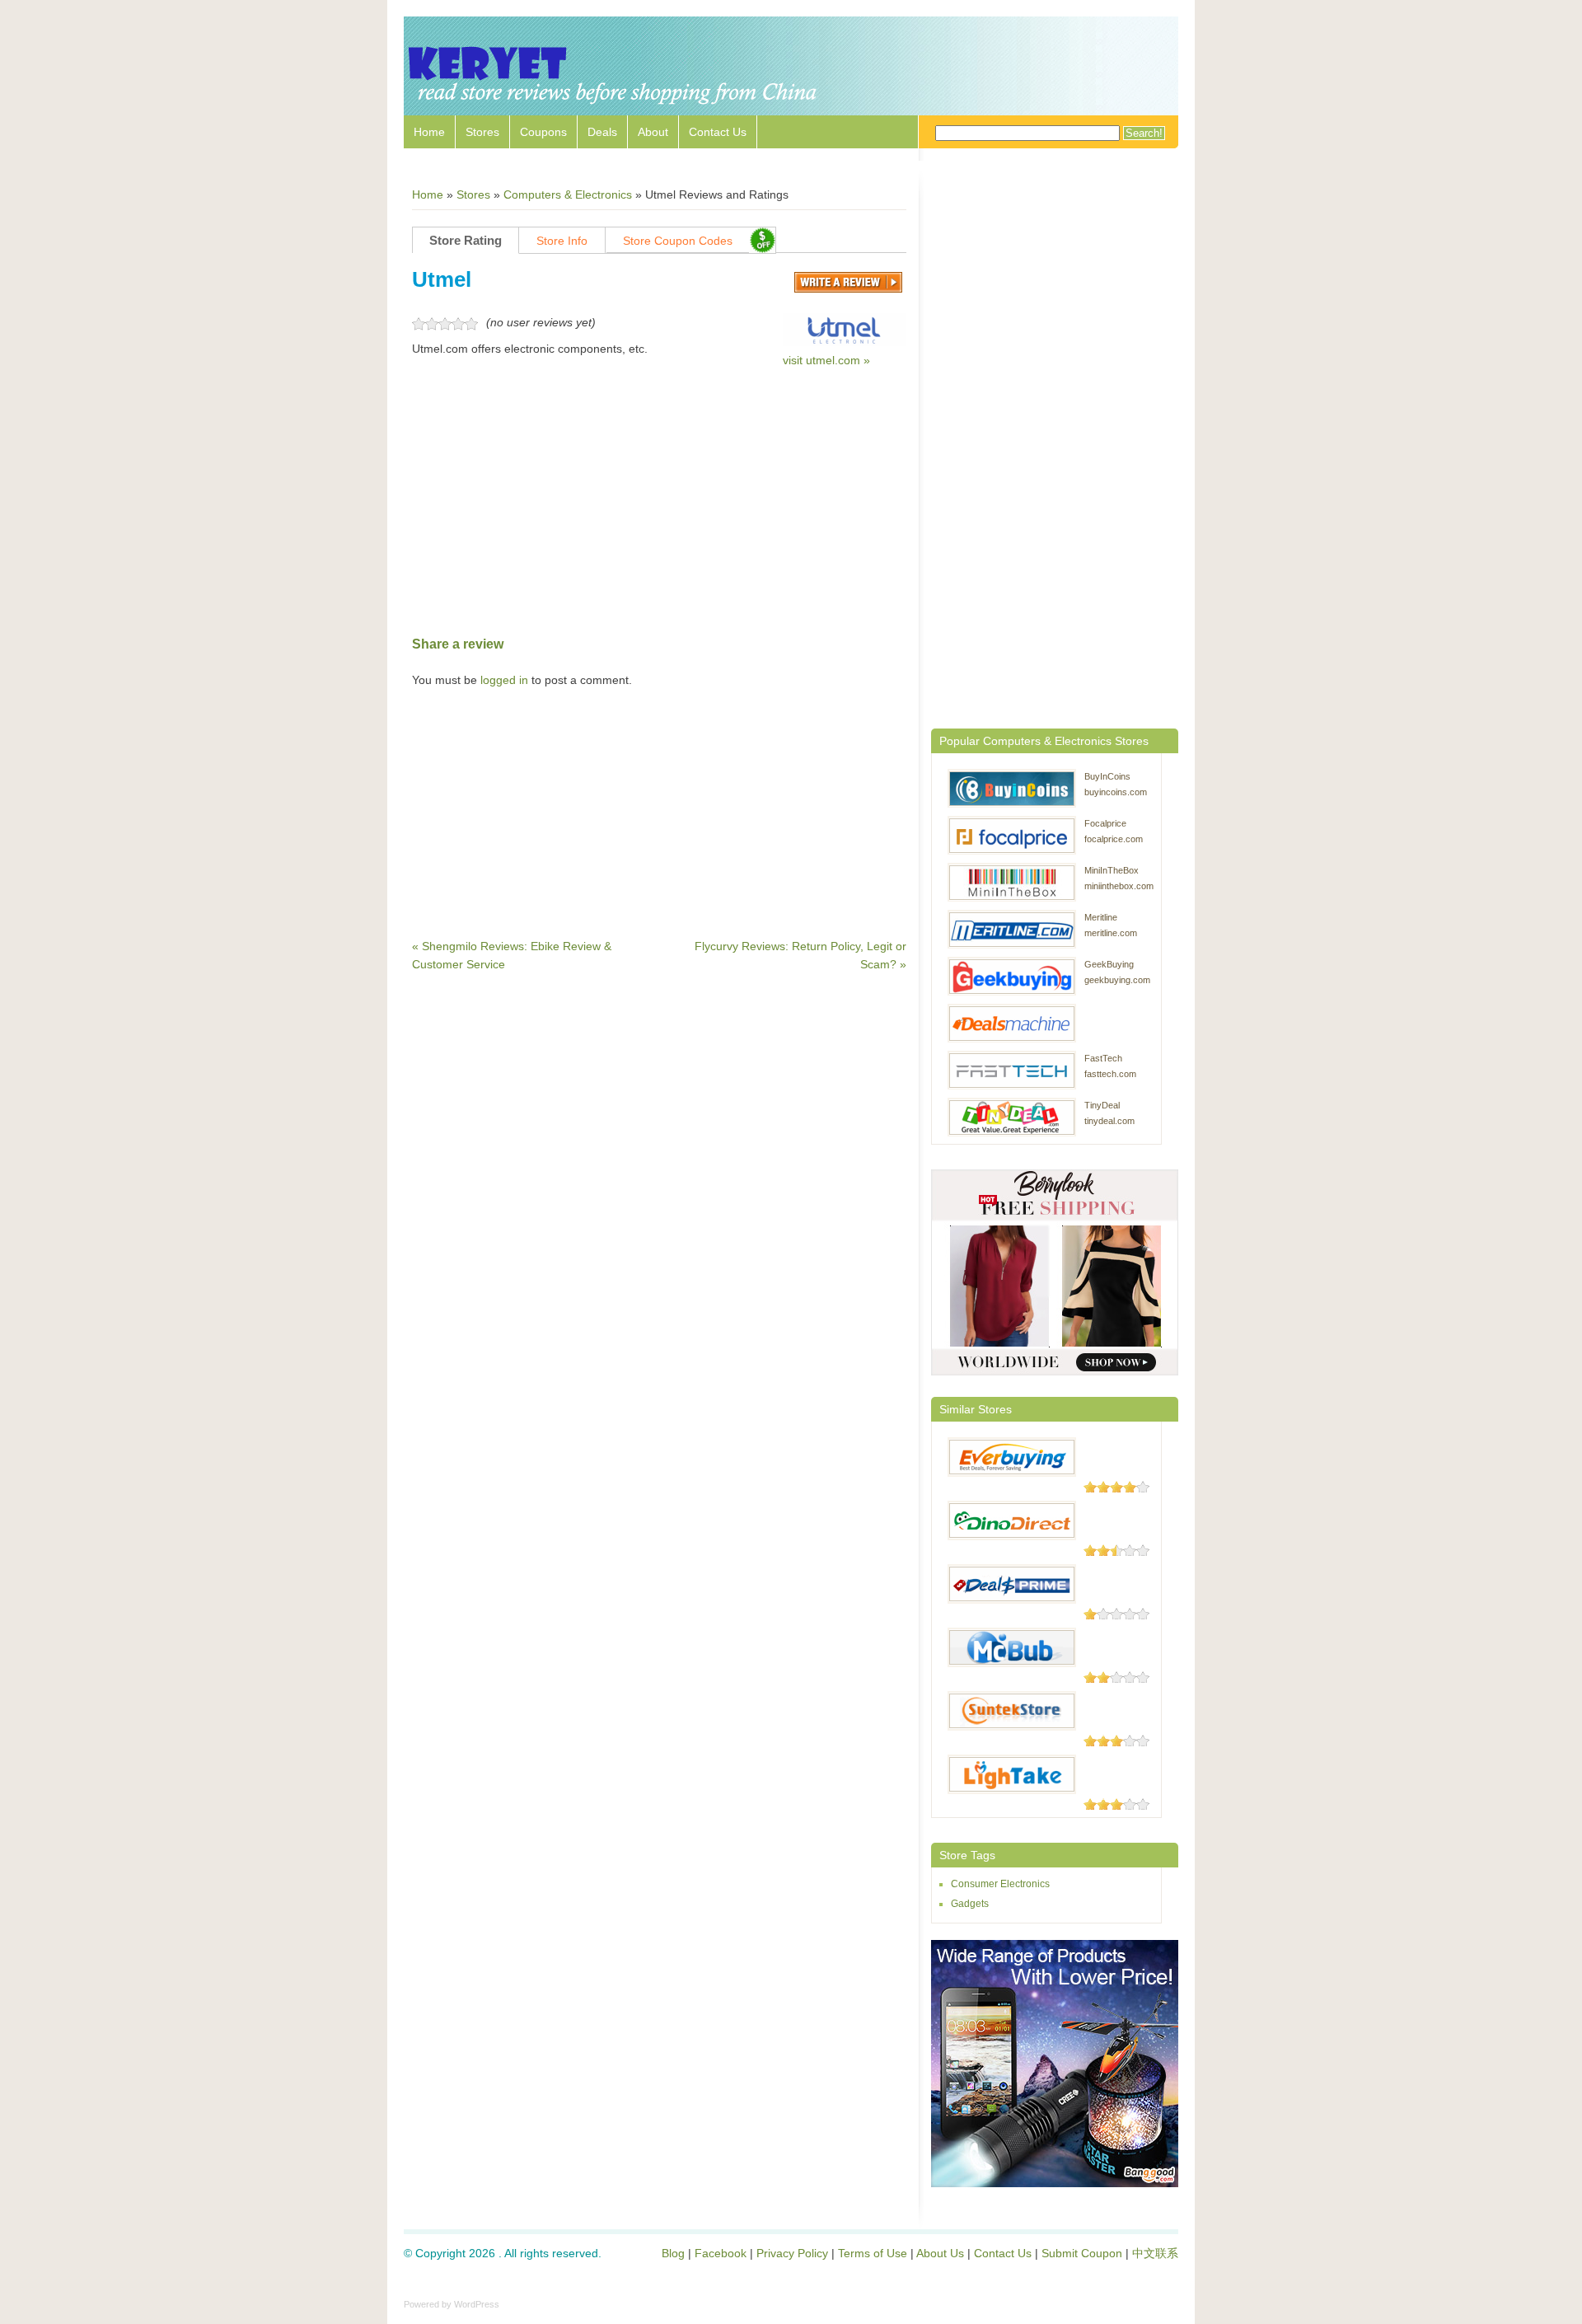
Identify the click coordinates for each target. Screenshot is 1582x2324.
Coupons (543, 132)
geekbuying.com (1117, 980)
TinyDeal (1102, 1105)
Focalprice (1105, 823)
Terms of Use (873, 2253)
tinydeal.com (1109, 1121)
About (653, 132)
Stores (482, 132)
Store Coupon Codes (678, 241)
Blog (673, 2253)
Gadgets (970, 1904)
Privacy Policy (792, 2253)
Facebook (721, 2253)
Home (429, 132)
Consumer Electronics (1000, 1884)
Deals (602, 132)
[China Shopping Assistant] (614, 107)
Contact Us (718, 132)
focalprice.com (1114, 839)
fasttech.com (1110, 1074)
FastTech (1103, 1058)
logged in (504, 680)
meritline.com (1111, 933)
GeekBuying (1109, 964)
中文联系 (1155, 2253)
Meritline (1101, 917)
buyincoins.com (1116, 792)
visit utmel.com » (826, 360)
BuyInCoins (1107, 776)
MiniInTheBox (1112, 870)
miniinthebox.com (1119, 886)
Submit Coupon (1082, 2253)
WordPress (477, 2304)
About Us (940, 2253)
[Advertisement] (659, 502)
